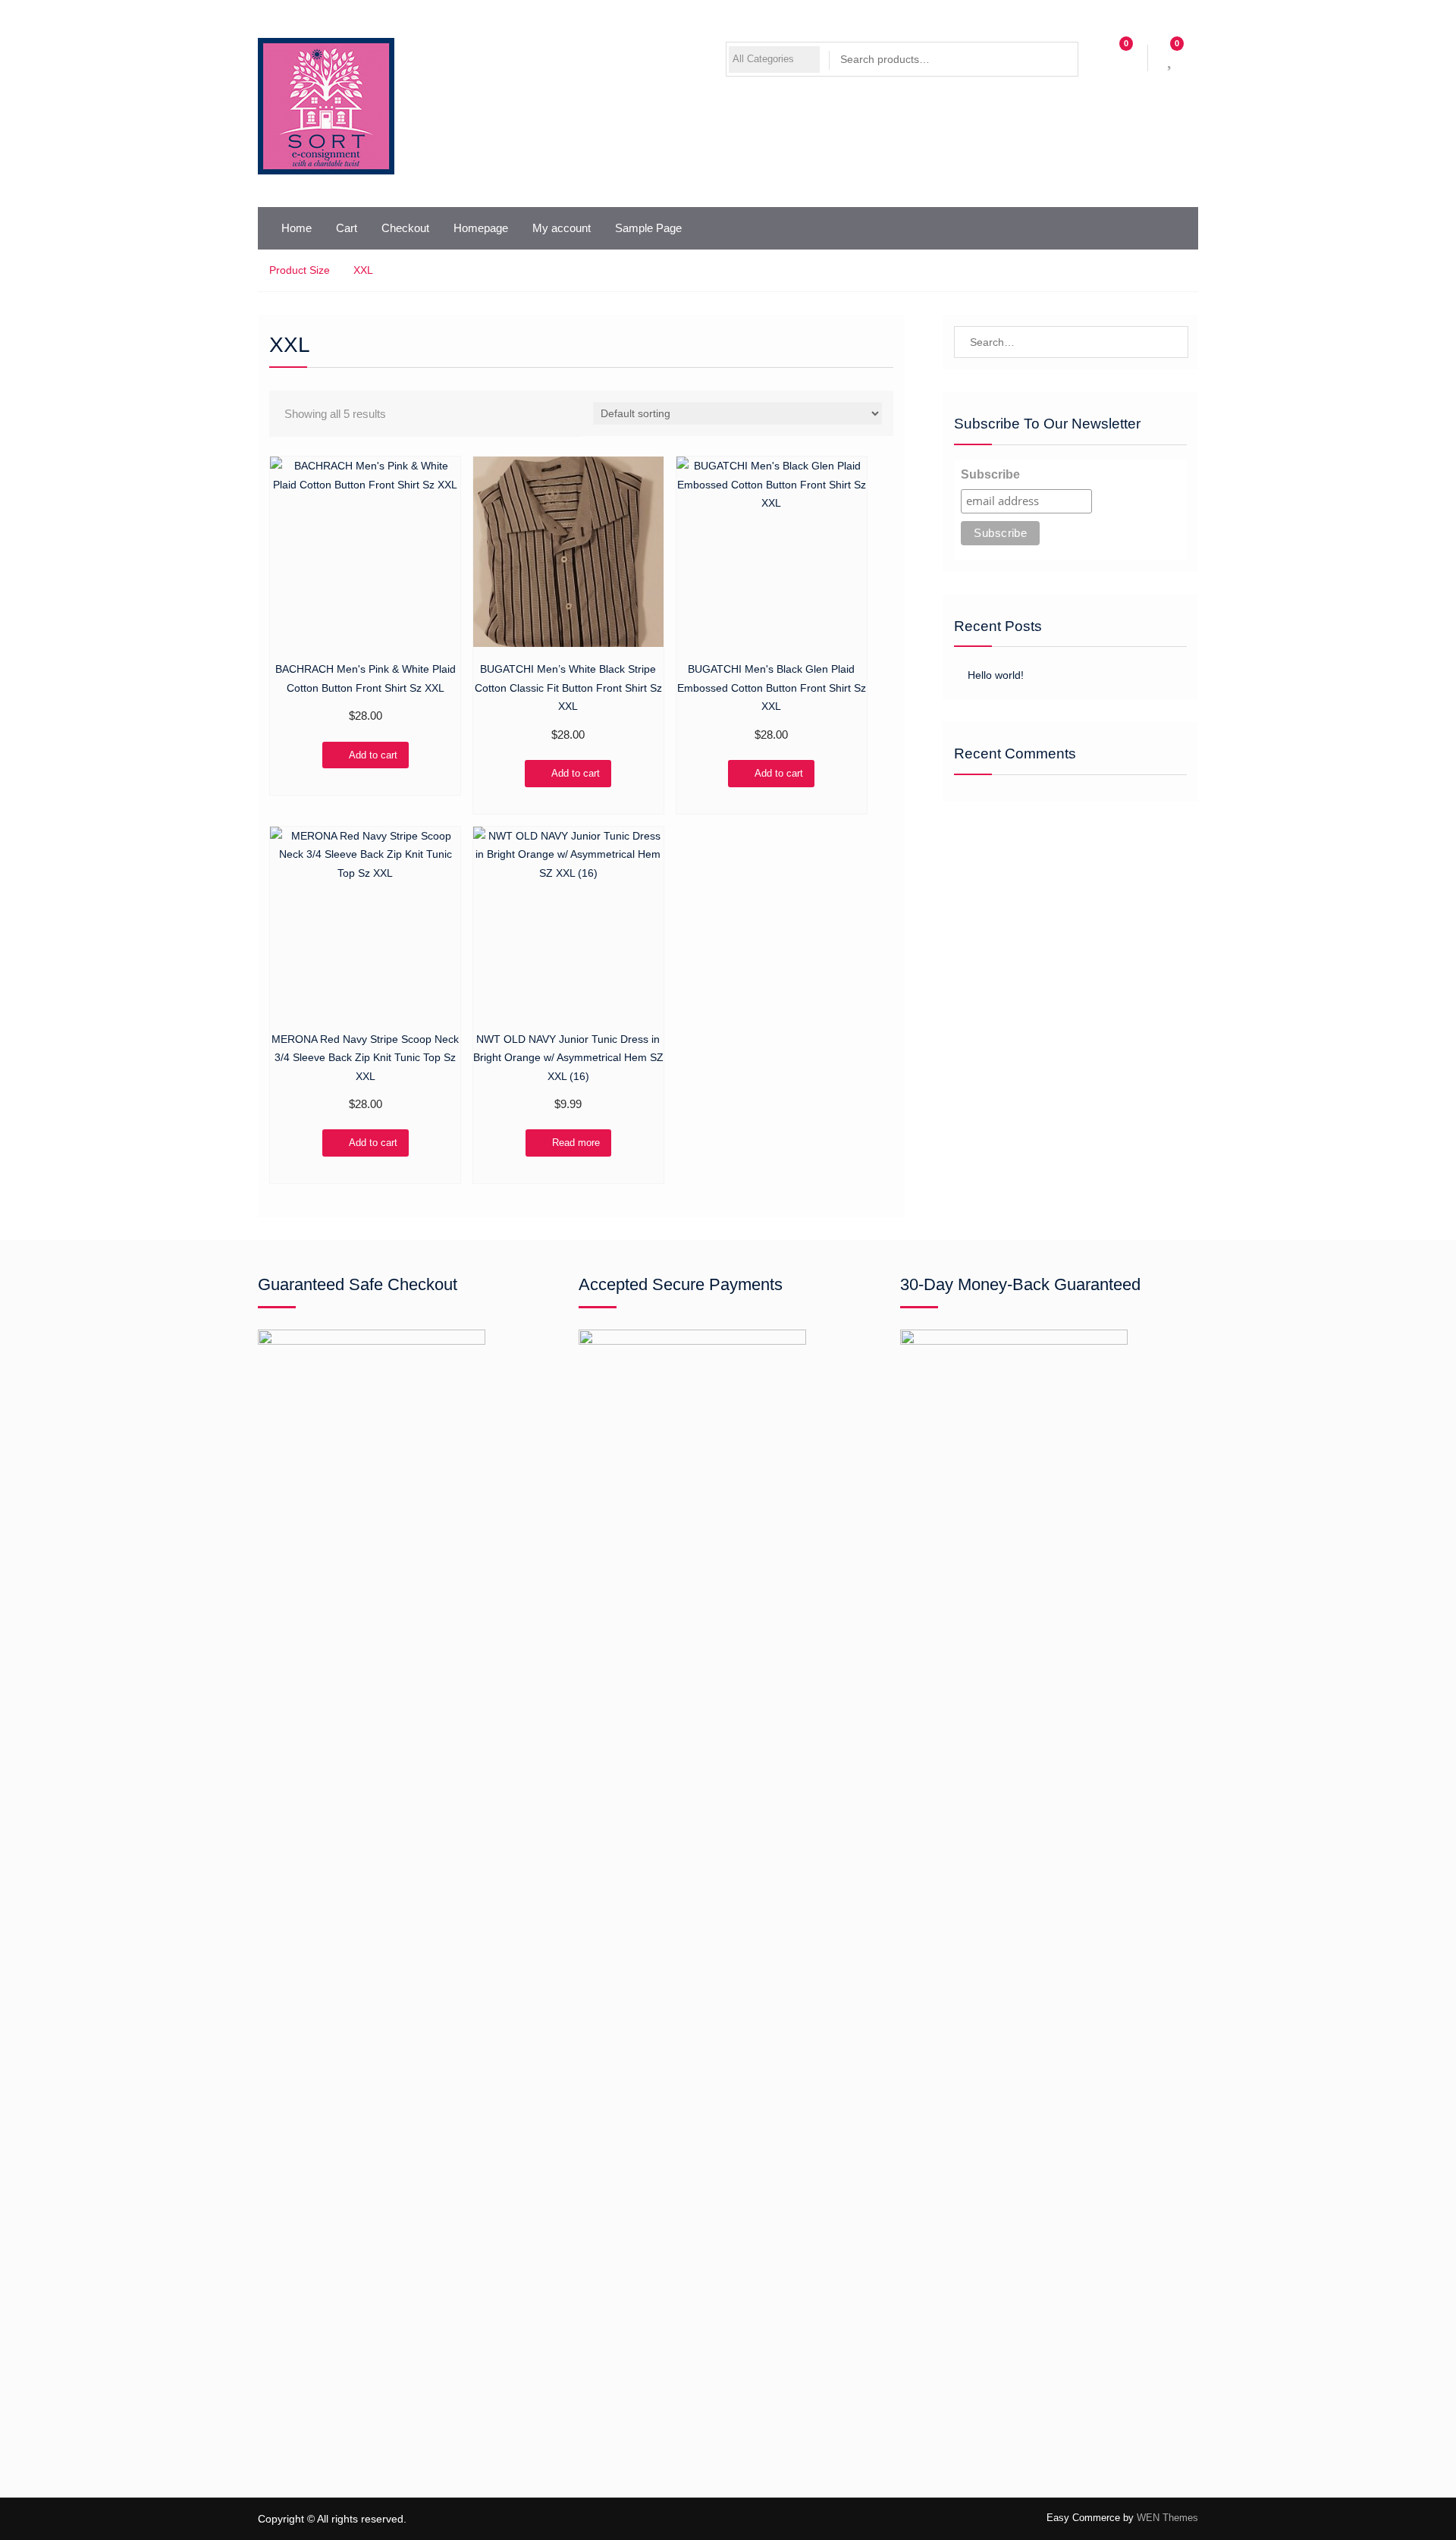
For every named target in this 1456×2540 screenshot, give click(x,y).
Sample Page (648, 228)
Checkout (405, 228)
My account (562, 228)
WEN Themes (1167, 2518)
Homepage (481, 228)
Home (297, 228)
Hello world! (996, 675)
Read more (576, 1143)
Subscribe (990, 474)
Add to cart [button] (373, 755)
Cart (347, 228)
